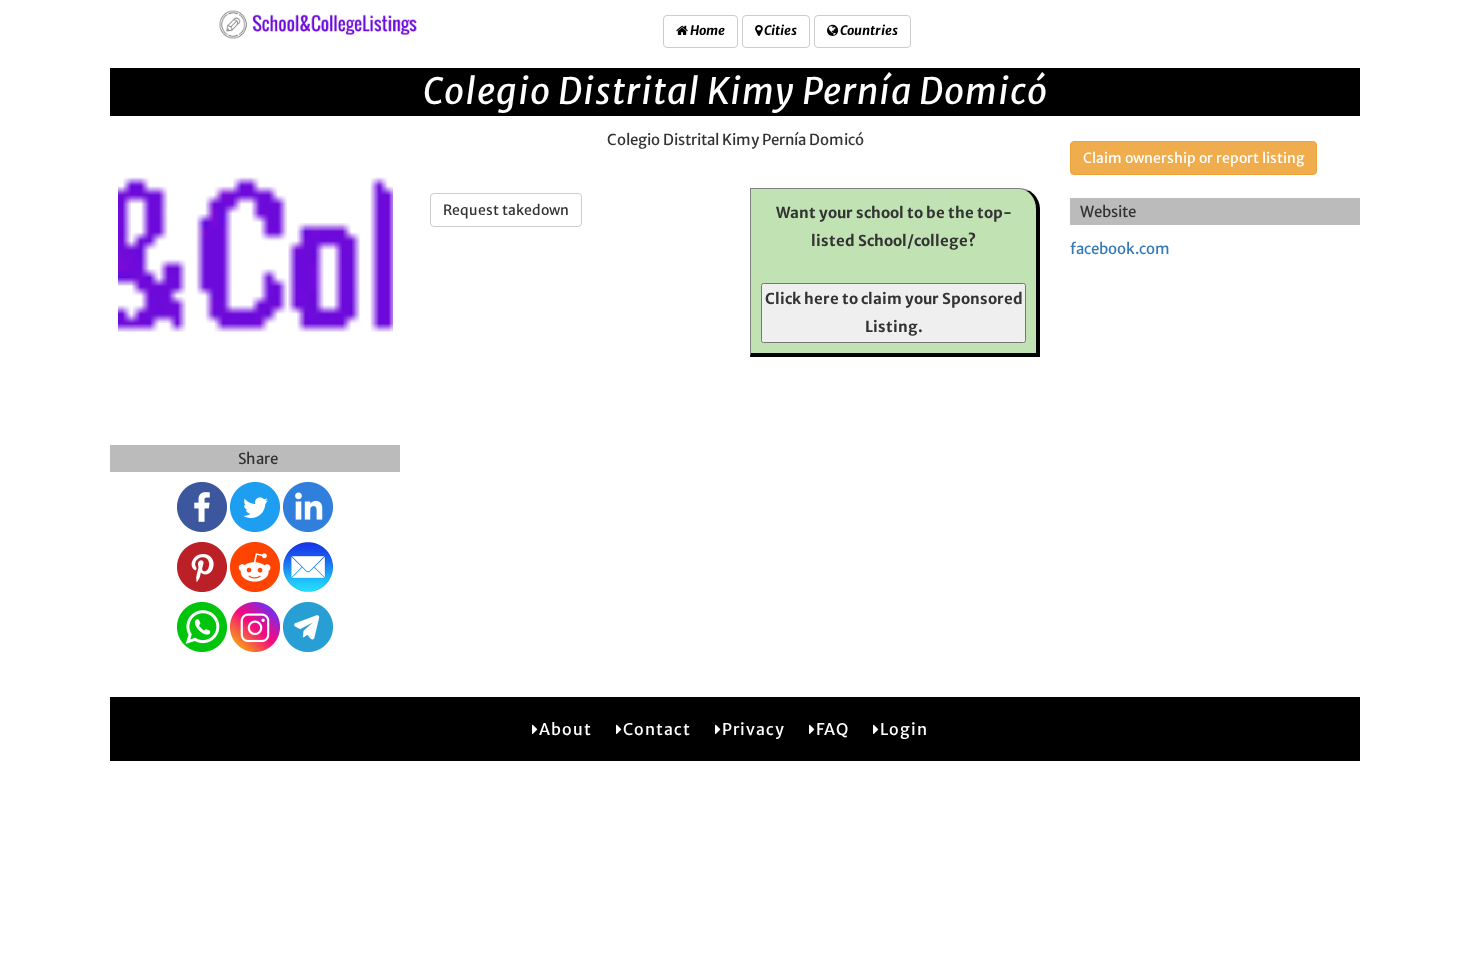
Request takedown (506, 210)
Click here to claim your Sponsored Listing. (894, 312)
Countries (868, 30)
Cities (779, 30)
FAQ (832, 729)
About (565, 729)
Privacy (753, 729)
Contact (657, 729)
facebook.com (1120, 248)
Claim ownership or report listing (1193, 158)
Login (904, 729)
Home (706, 30)
